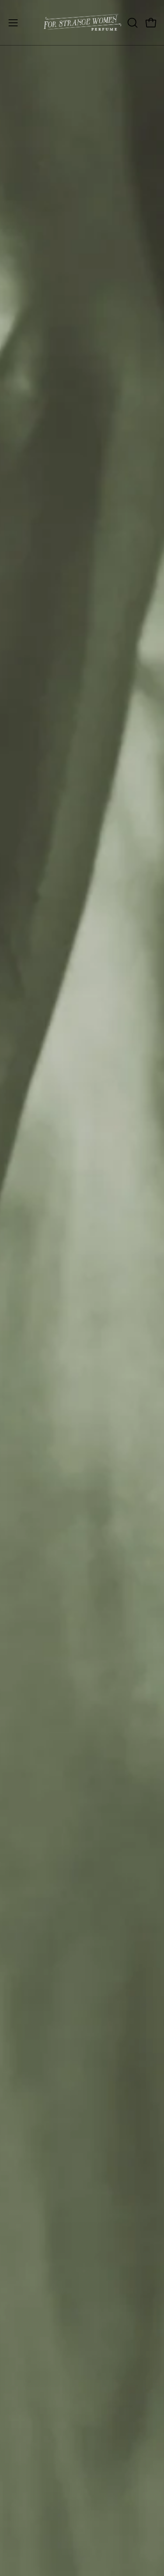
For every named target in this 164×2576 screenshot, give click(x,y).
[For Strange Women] (82, 23)
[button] (132, 23)
